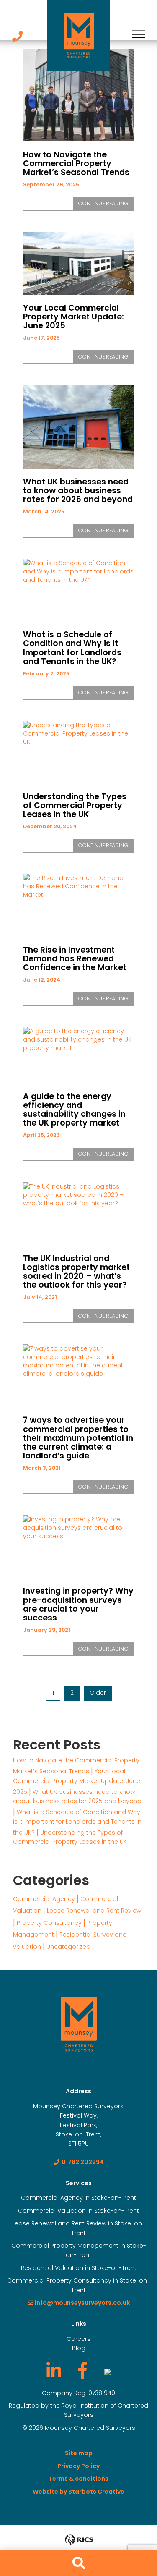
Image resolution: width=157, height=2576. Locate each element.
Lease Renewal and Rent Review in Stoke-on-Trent (78, 2228)
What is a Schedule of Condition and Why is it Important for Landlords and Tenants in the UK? (72, 648)
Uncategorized (68, 1947)
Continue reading (106, 205)
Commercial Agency (44, 1899)
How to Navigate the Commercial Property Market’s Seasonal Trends (76, 164)
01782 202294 (83, 2162)
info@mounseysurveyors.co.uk (82, 2303)
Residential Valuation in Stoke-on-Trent (79, 2268)
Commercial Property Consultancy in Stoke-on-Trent (78, 2285)
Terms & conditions (78, 2479)
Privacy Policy (78, 2466)
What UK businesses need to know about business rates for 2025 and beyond (78, 491)
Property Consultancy (49, 1923)
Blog (79, 2348)
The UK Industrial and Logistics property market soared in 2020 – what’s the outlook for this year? (76, 1272)
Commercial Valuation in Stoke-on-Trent (78, 2211)
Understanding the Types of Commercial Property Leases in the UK (75, 805)
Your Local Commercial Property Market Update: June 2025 (73, 317)
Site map (79, 2453)
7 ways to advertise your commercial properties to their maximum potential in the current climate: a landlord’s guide (78, 1438)
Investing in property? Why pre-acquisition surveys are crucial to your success (78, 1604)
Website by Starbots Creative (78, 2492)
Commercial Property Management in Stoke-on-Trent (79, 2250)
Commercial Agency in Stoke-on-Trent (78, 2198)
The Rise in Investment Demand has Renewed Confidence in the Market (75, 959)
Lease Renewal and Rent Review (94, 1911)
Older (98, 1693)
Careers (78, 2339)
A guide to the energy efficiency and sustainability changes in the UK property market (74, 1110)
